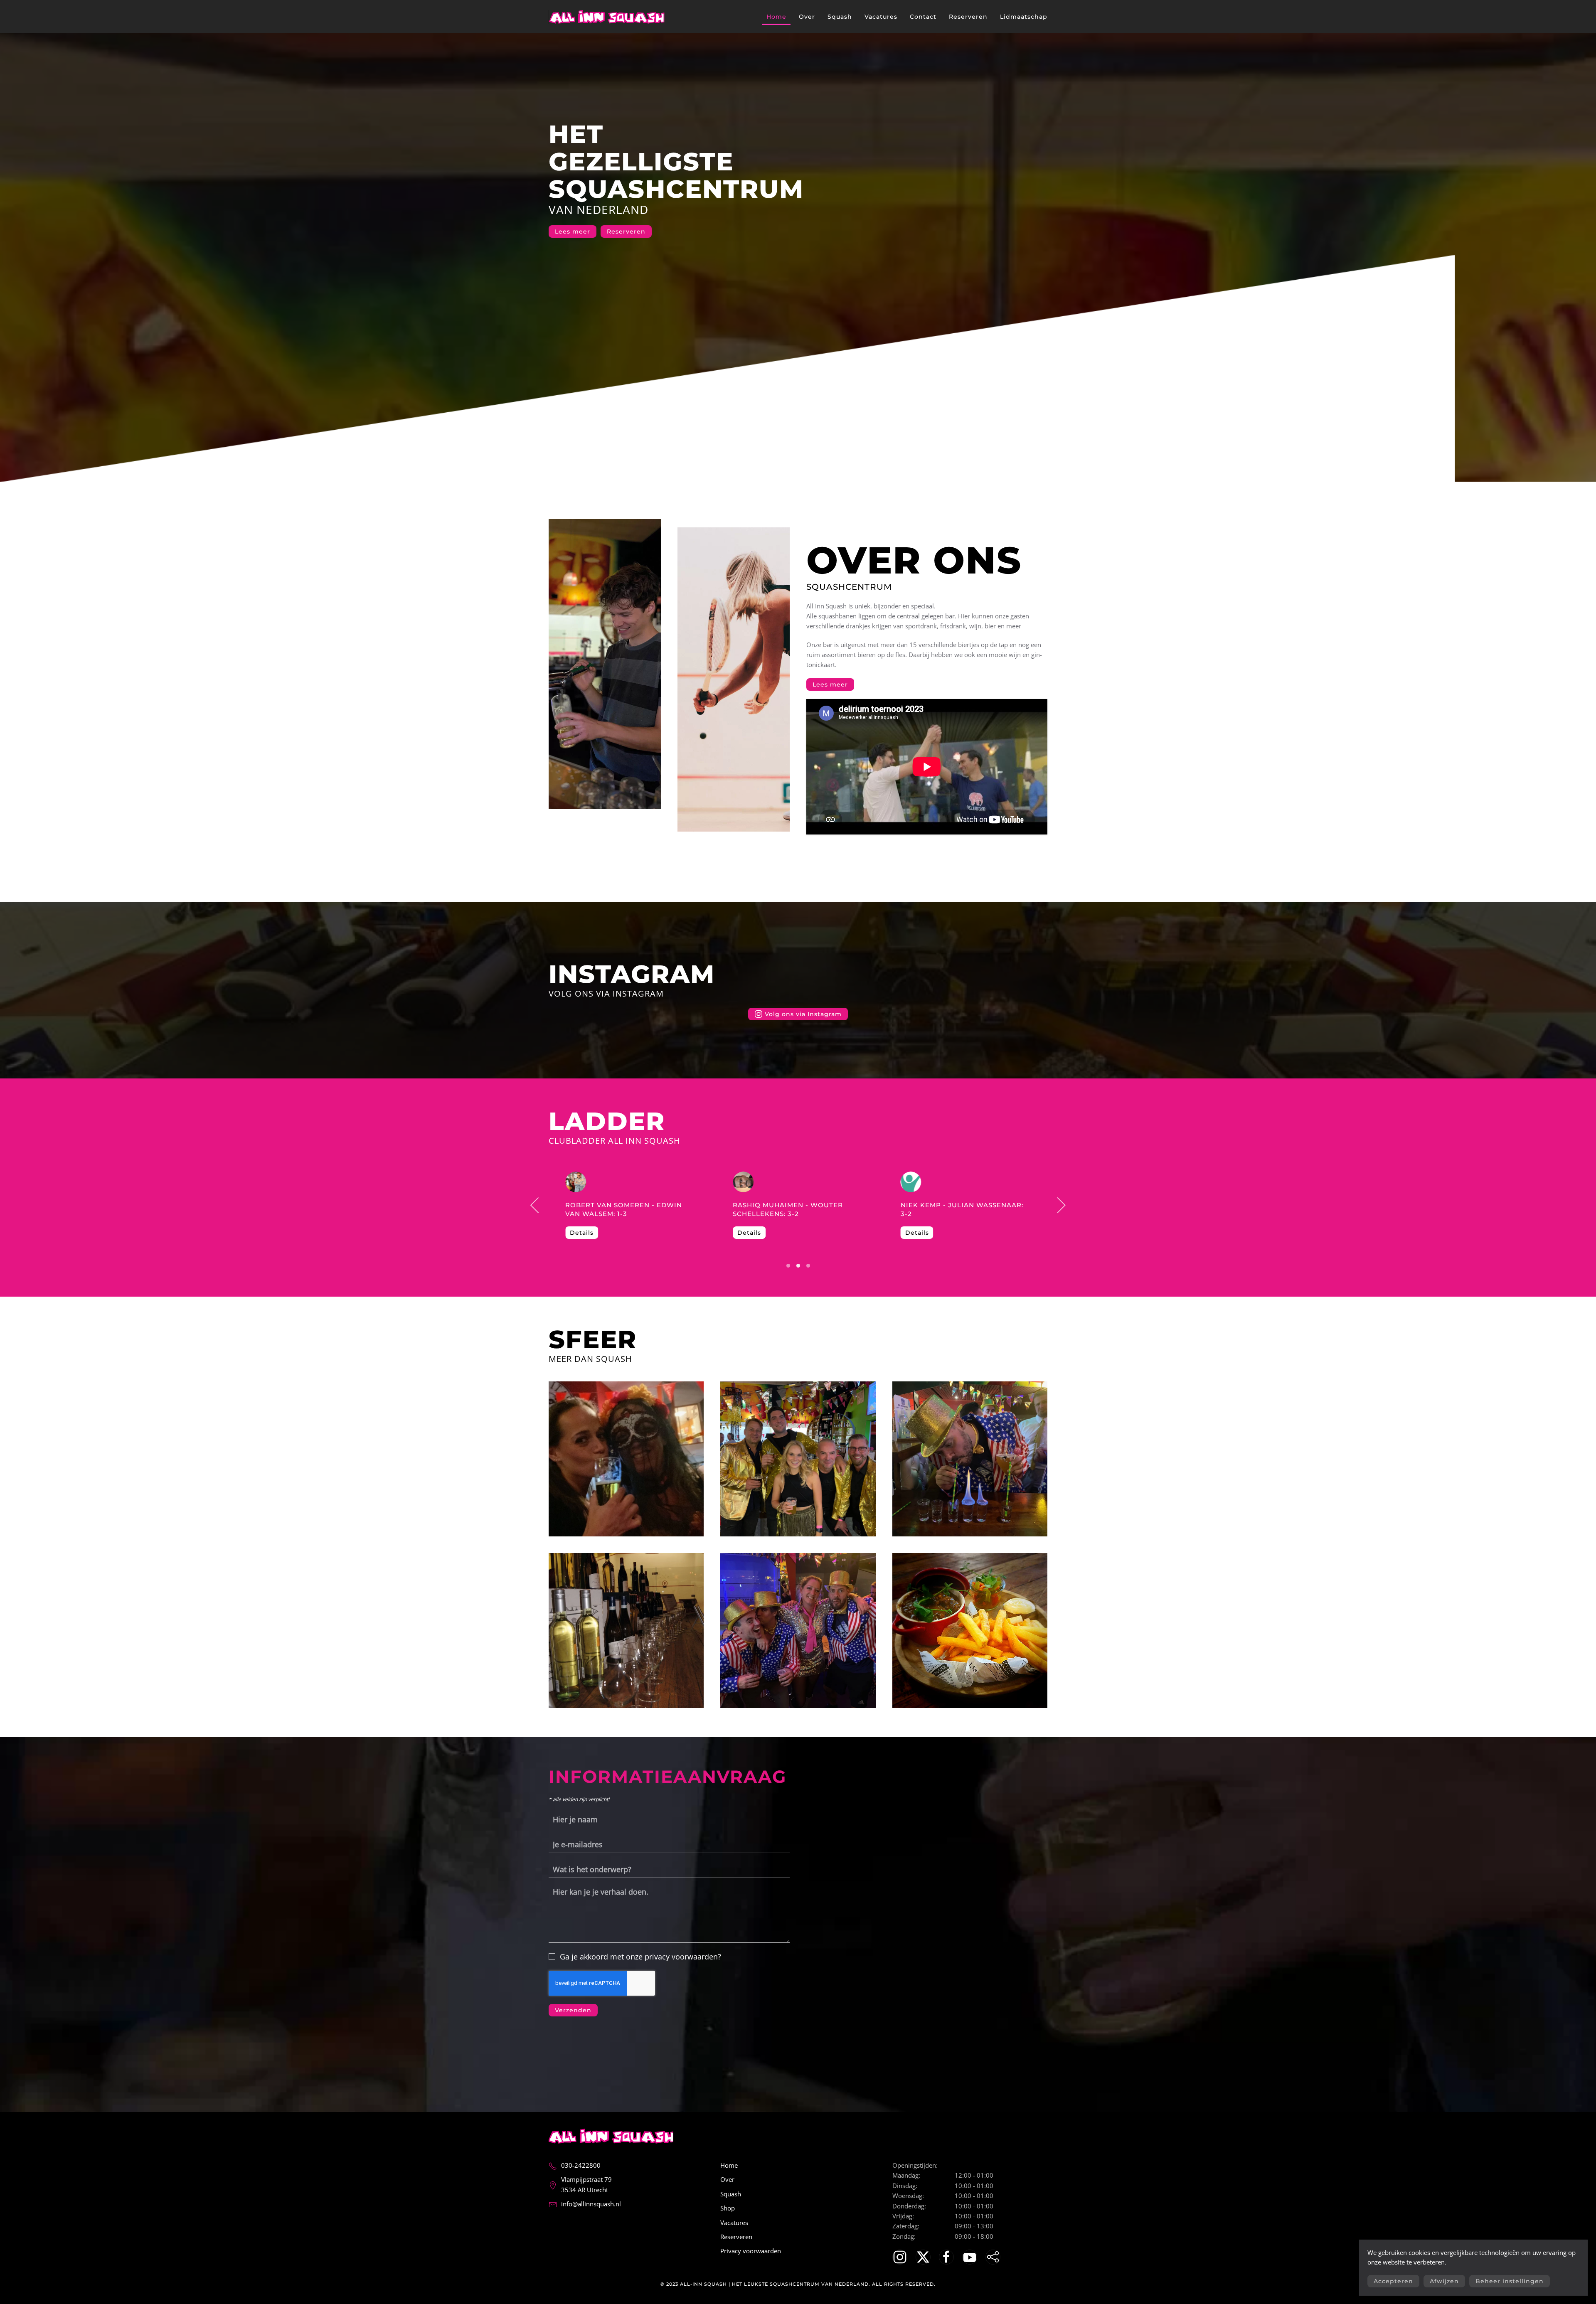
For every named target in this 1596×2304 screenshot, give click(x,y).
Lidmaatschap (1024, 17)
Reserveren (968, 17)
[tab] (788, 1266)
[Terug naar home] (607, 17)
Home (776, 17)
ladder (607, 1121)
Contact (923, 17)
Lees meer (573, 231)
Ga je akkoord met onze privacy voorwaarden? (639, 1957)
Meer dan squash (590, 1359)
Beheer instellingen (1510, 2281)
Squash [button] (840, 17)
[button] (535, 1205)
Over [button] (807, 17)
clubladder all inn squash (615, 1141)
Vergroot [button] (626, 1459)
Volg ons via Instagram (606, 993)
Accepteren (1393, 2281)
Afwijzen (1444, 2281)
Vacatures (881, 17)
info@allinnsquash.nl (591, 2204)
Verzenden (573, 2010)
